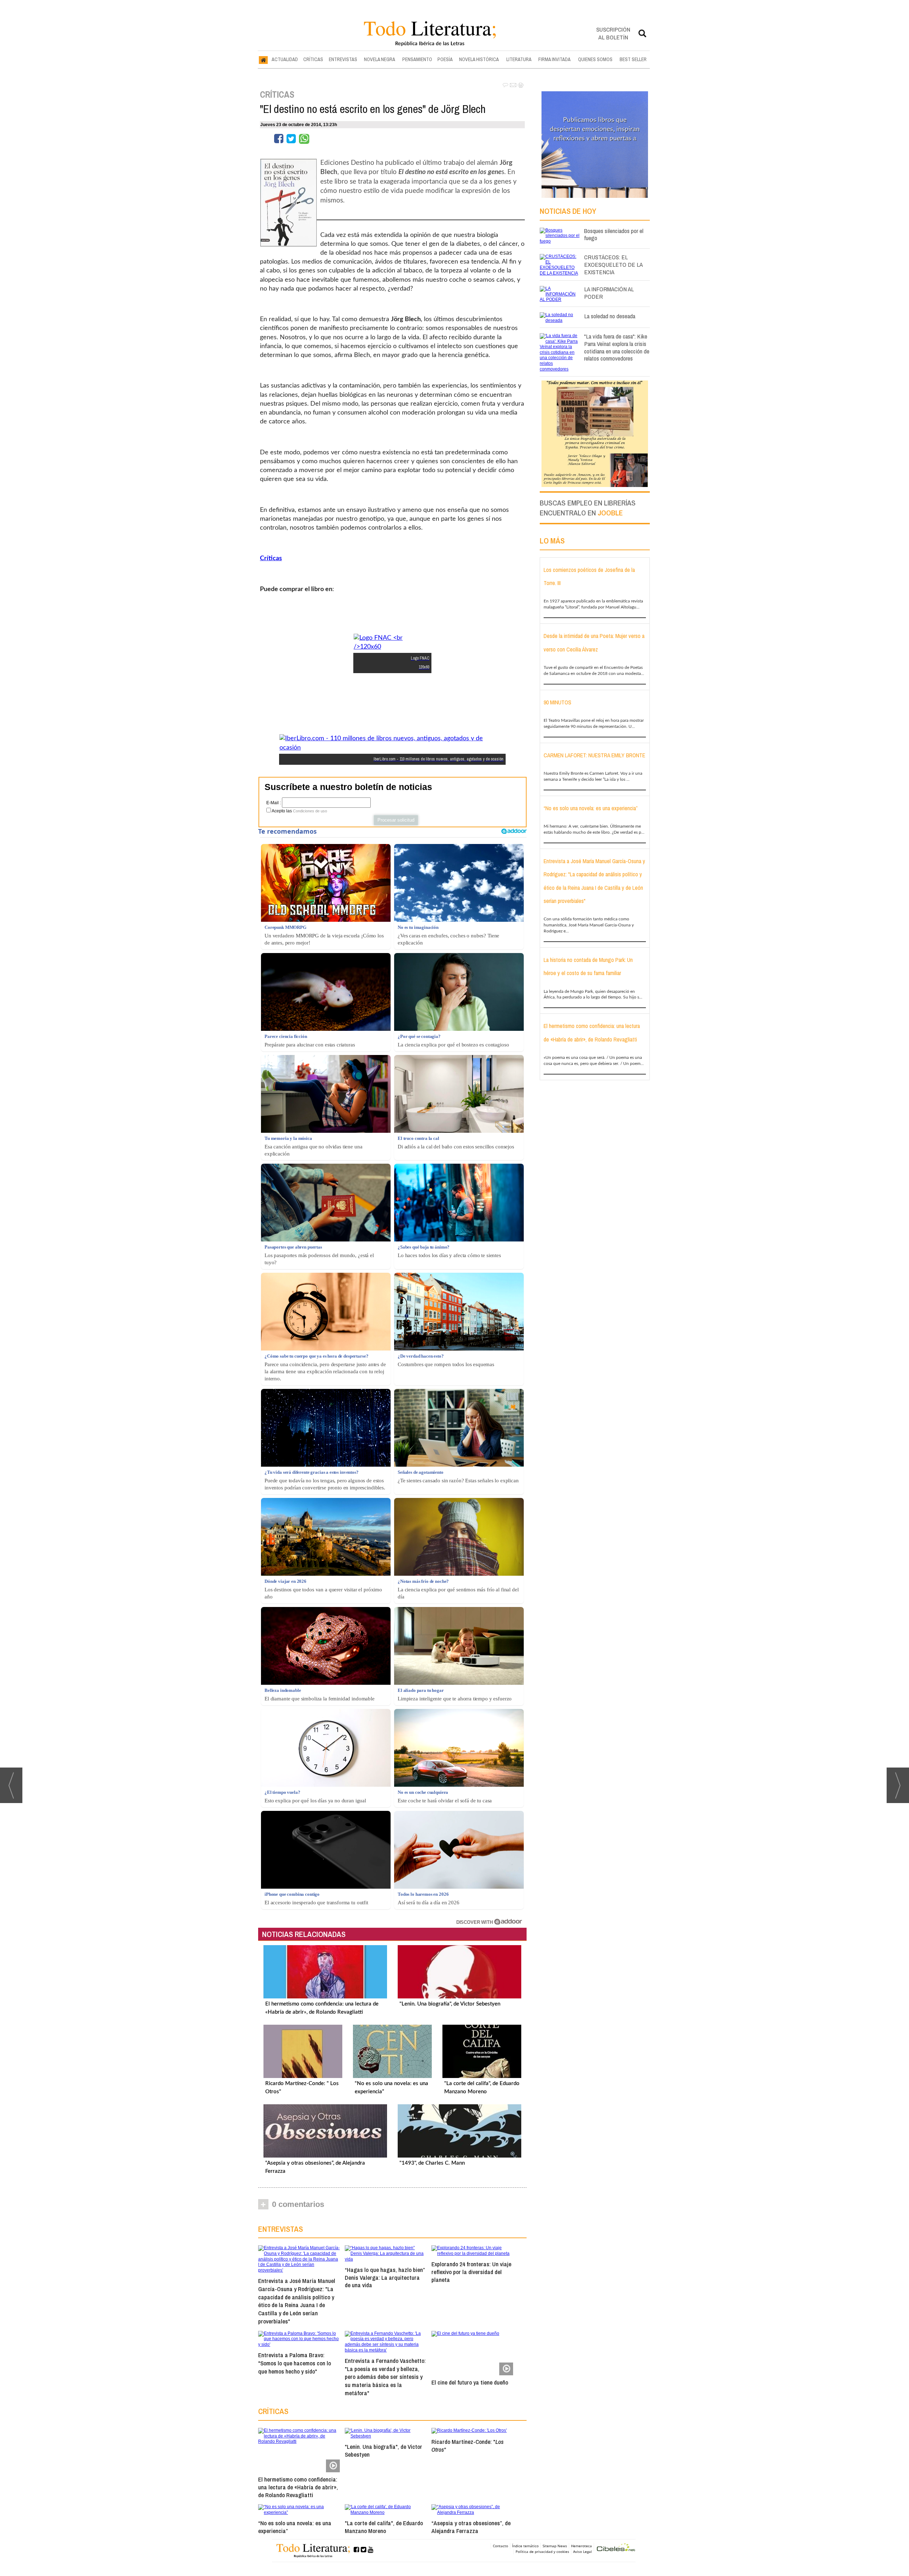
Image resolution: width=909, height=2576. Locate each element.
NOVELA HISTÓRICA (479, 59)
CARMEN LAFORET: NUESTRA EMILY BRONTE (594, 755)
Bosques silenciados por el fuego (614, 234)
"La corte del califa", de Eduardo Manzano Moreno (384, 2527)
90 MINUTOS (557, 702)
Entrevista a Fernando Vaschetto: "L (385, 2377)
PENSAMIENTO (417, 59)
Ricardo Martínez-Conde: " (467, 2446)
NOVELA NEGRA (380, 59)
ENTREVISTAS (343, 59)
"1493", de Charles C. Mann (432, 2163)
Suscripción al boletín (613, 33)
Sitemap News (555, 2546)
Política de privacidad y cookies (542, 2551)
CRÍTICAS (313, 59)
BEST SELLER (633, 59)
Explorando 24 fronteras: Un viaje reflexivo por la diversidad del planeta (471, 2272)
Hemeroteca (581, 2546)
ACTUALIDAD (285, 59)
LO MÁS (552, 541)
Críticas (271, 558)
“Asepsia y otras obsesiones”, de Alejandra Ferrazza (471, 2527)
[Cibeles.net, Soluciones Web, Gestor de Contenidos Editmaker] (616, 2548)
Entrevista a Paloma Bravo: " (295, 2363)
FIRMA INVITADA (554, 59)
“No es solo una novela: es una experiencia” (295, 2527)
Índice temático (525, 2546)
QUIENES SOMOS (595, 59)
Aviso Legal (583, 2551)
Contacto (500, 2546)
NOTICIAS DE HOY (568, 211)
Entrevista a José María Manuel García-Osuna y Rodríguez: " (297, 2301)
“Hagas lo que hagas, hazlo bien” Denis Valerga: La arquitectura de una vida (385, 2277)
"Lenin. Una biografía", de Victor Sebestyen (450, 2004)
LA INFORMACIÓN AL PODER (609, 293)
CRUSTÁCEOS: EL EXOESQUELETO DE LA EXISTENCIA (613, 264)
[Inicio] (263, 60)
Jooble (610, 513)
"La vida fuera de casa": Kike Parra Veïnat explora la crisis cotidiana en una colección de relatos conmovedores (617, 347)
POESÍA (445, 59)
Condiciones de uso (310, 811)
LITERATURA (519, 59)
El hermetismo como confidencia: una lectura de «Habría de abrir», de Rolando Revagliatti (298, 2487)
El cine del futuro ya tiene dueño (470, 2382)
